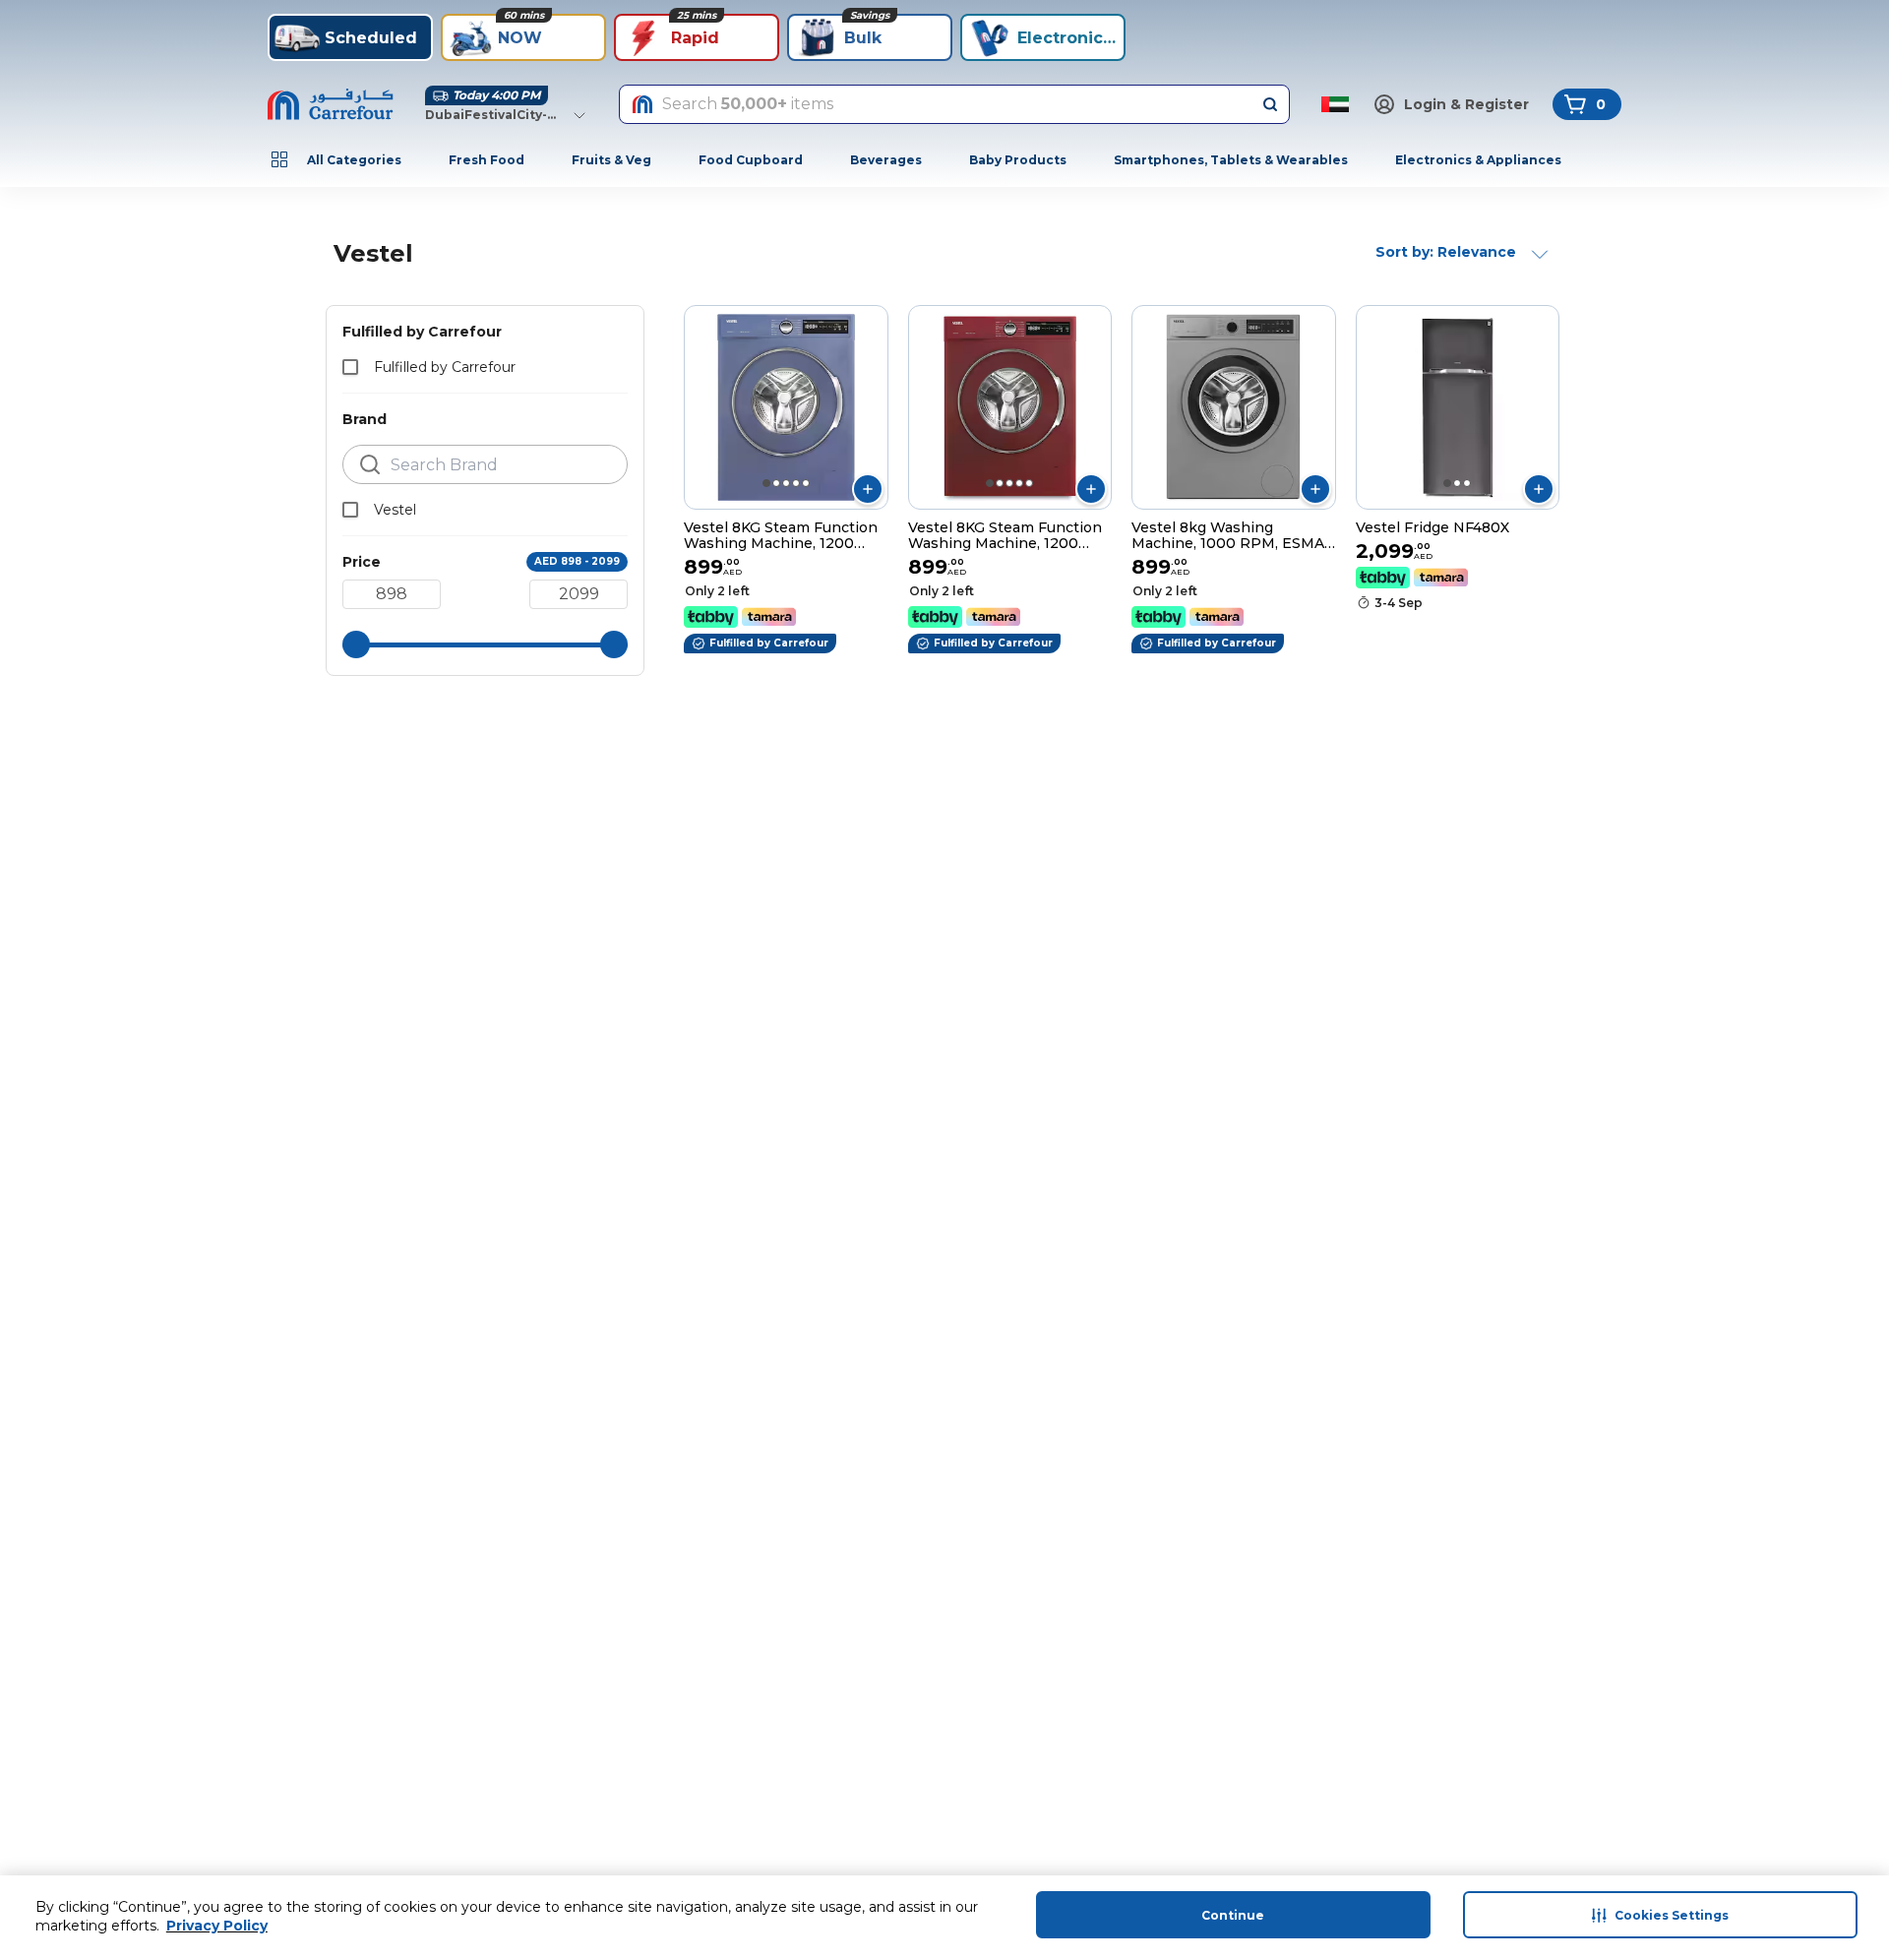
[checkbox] (350, 367)
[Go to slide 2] (776, 483)
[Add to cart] (868, 489)
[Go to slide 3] (786, 483)
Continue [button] (1233, 1915)
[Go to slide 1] (766, 483)
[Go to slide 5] (806, 483)
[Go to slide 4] (796, 483)
